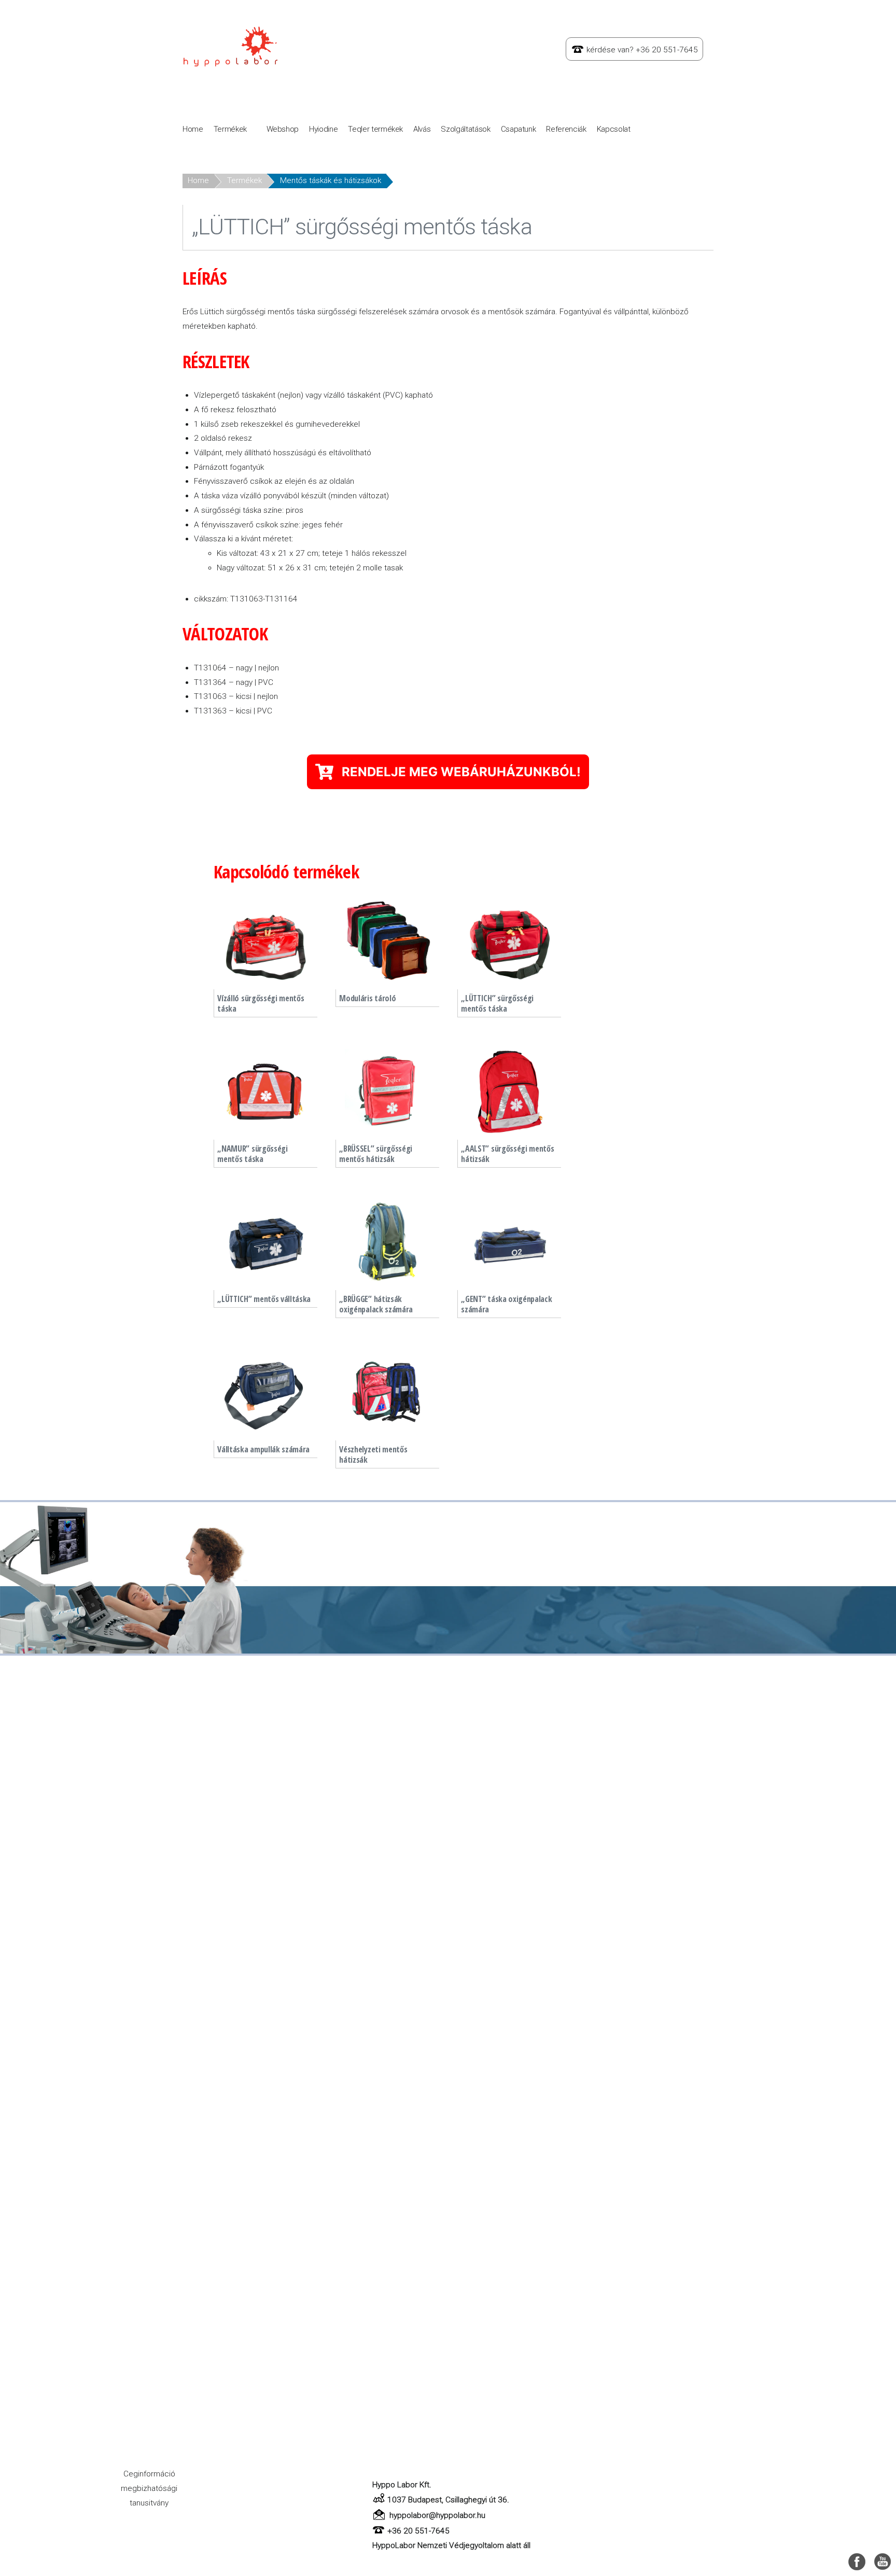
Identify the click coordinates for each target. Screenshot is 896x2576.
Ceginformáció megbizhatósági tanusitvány (149, 2488)
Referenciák (566, 129)
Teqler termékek (375, 129)
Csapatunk (519, 129)
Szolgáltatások (465, 129)
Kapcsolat (614, 129)
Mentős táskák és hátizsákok (331, 180)
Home (193, 129)
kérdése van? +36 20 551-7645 (642, 50)
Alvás (422, 129)
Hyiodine (323, 129)
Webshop (283, 129)
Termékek (230, 129)
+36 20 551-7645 (418, 2531)
